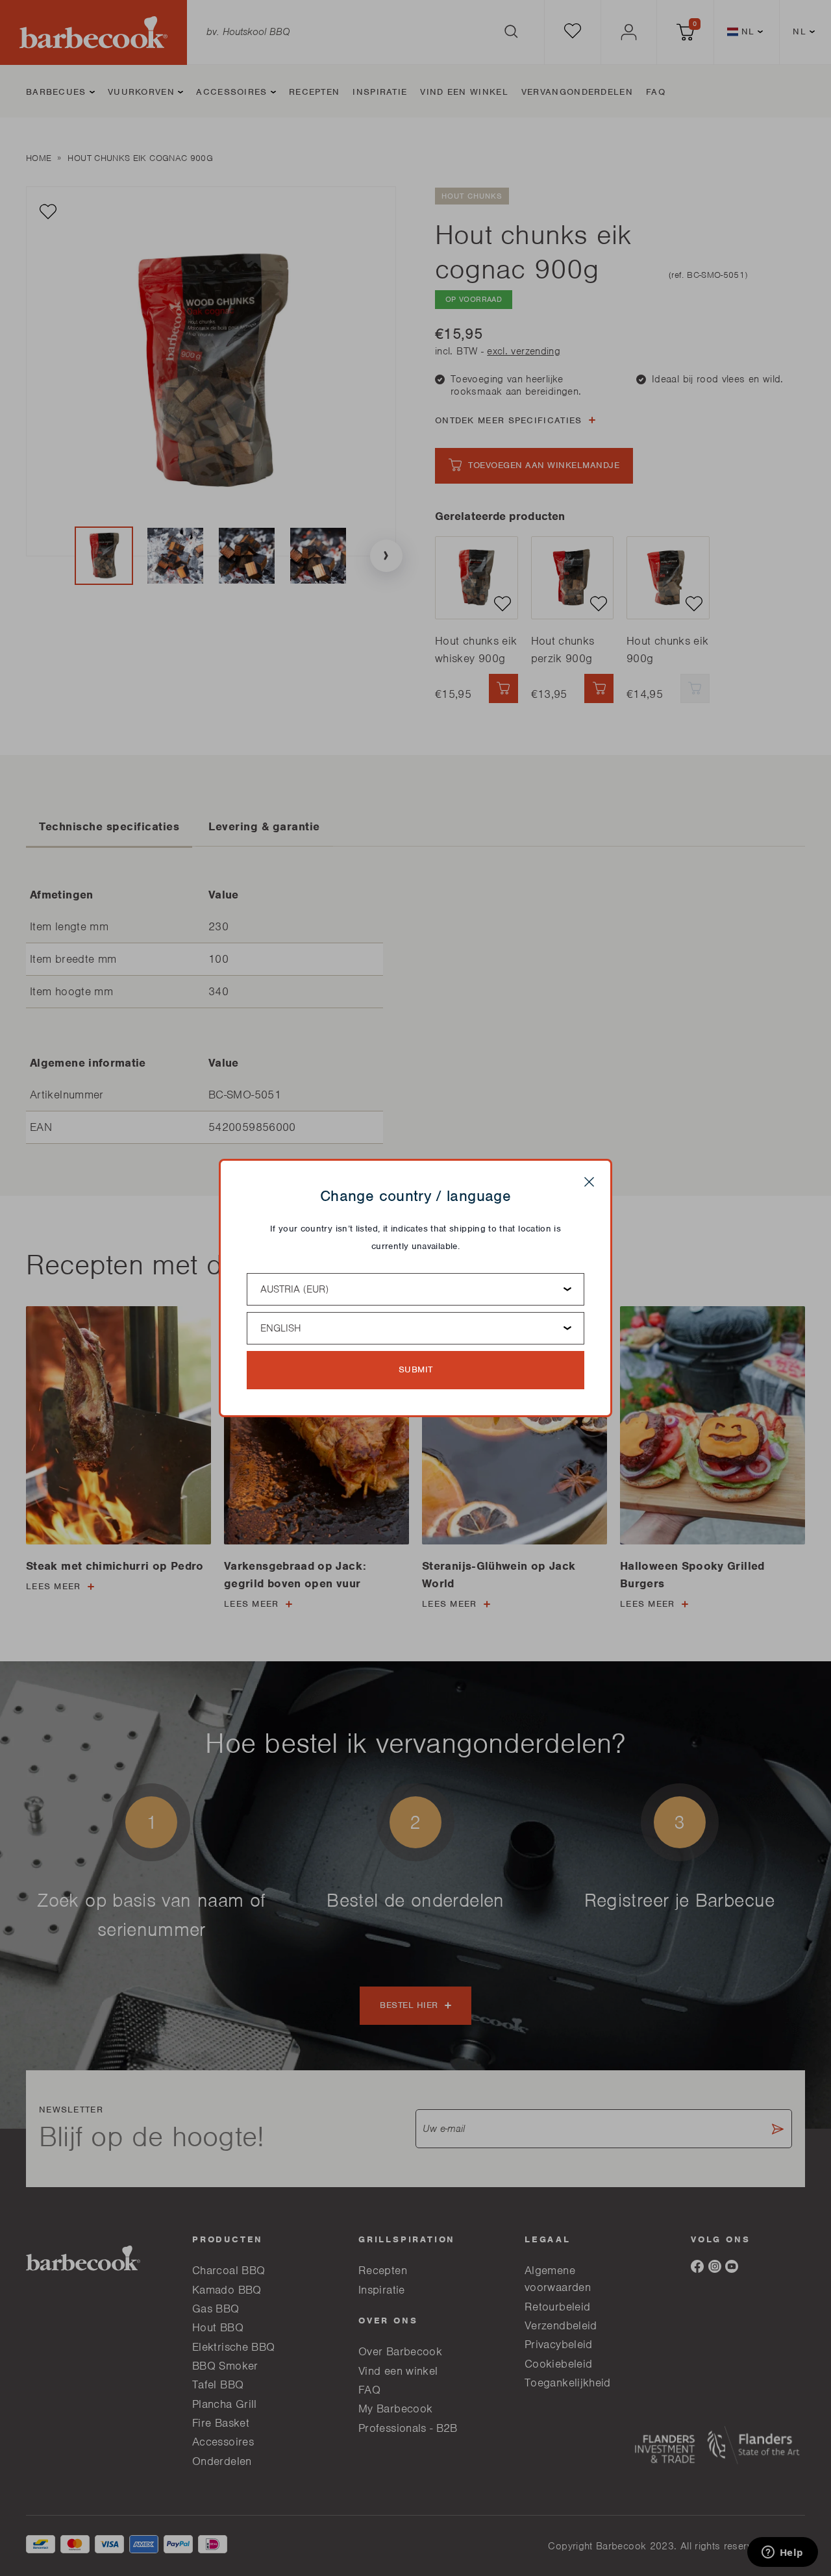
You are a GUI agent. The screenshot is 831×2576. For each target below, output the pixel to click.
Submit (416, 1369)
